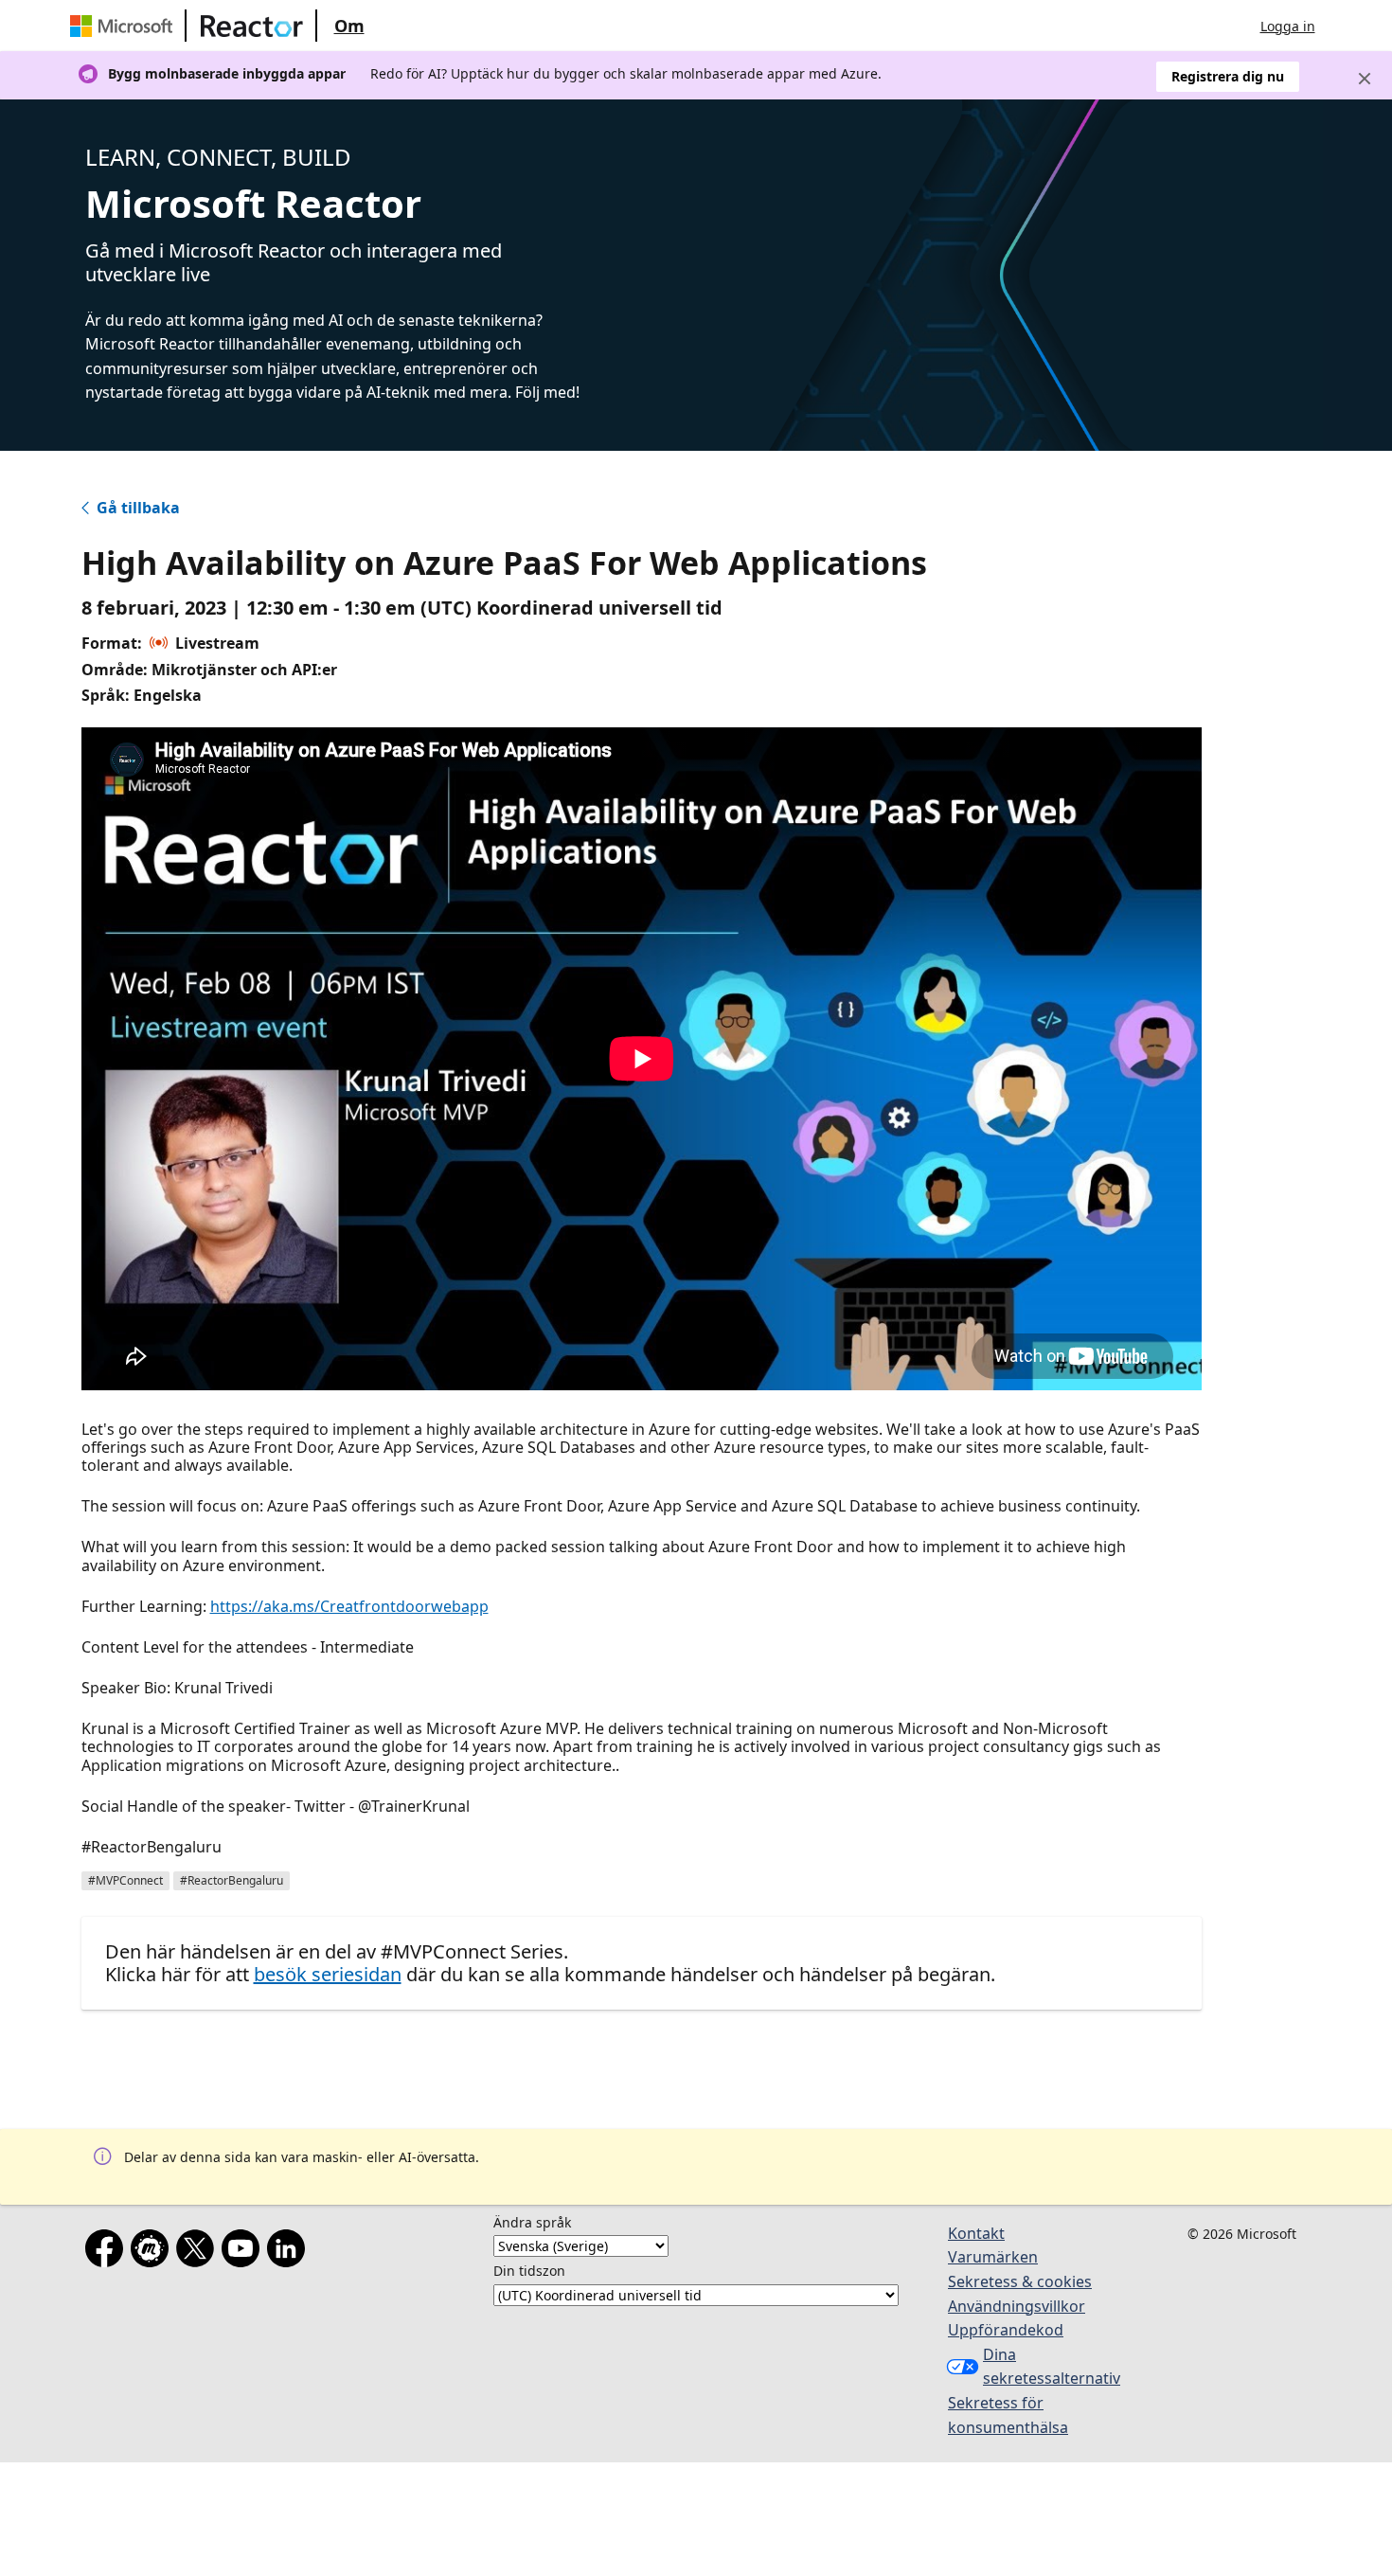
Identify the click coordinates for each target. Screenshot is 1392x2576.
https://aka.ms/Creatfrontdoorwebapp (349, 1606)
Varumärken (993, 2257)
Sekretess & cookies (1020, 2281)
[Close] (1365, 79)
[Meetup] (153, 2252)
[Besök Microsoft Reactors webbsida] (252, 26)
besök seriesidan (328, 1974)
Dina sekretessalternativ (1051, 2367)
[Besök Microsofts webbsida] (125, 26)
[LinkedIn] (290, 2252)
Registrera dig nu (1228, 76)
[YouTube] (244, 2252)
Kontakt (976, 2233)
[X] (199, 2252)
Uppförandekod (1006, 2330)
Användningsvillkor (1017, 2306)
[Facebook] (108, 2252)
